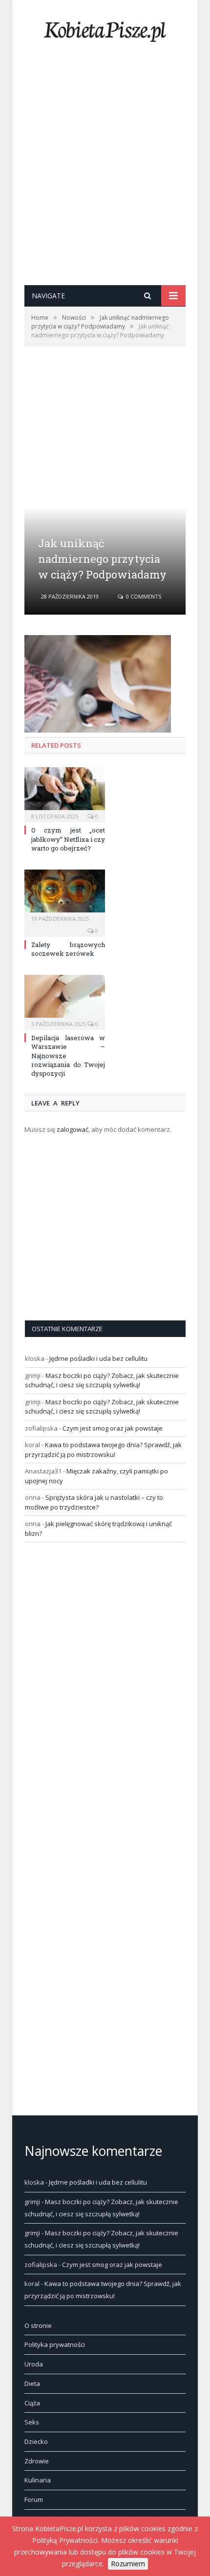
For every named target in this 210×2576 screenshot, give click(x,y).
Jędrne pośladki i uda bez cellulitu (98, 1358)
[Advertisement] (105, 175)
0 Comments (143, 596)
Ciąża (32, 2403)
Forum (34, 2499)
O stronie (38, 2325)
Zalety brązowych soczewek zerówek (68, 949)
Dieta (32, 2383)
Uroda (34, 2364)
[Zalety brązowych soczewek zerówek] (65, 896)
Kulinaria (38, 2480)
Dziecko (36, 2441)
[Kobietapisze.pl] (105, 29)
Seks (32, 2422)
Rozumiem (128, 2564)
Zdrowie (37, 2461)
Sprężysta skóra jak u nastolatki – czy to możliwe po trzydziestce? (94, 1502)
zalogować (73, 1129)
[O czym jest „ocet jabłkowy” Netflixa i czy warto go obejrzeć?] (65, 794)
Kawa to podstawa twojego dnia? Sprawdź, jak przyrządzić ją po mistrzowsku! (103, 1450)
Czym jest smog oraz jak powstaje (113, 1428)
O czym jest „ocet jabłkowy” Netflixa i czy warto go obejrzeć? (68, 839)
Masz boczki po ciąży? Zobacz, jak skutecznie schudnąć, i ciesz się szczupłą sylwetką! (102, 1380)
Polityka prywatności (55, 2344)
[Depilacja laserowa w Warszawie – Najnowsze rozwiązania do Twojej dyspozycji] (65, 1001)
